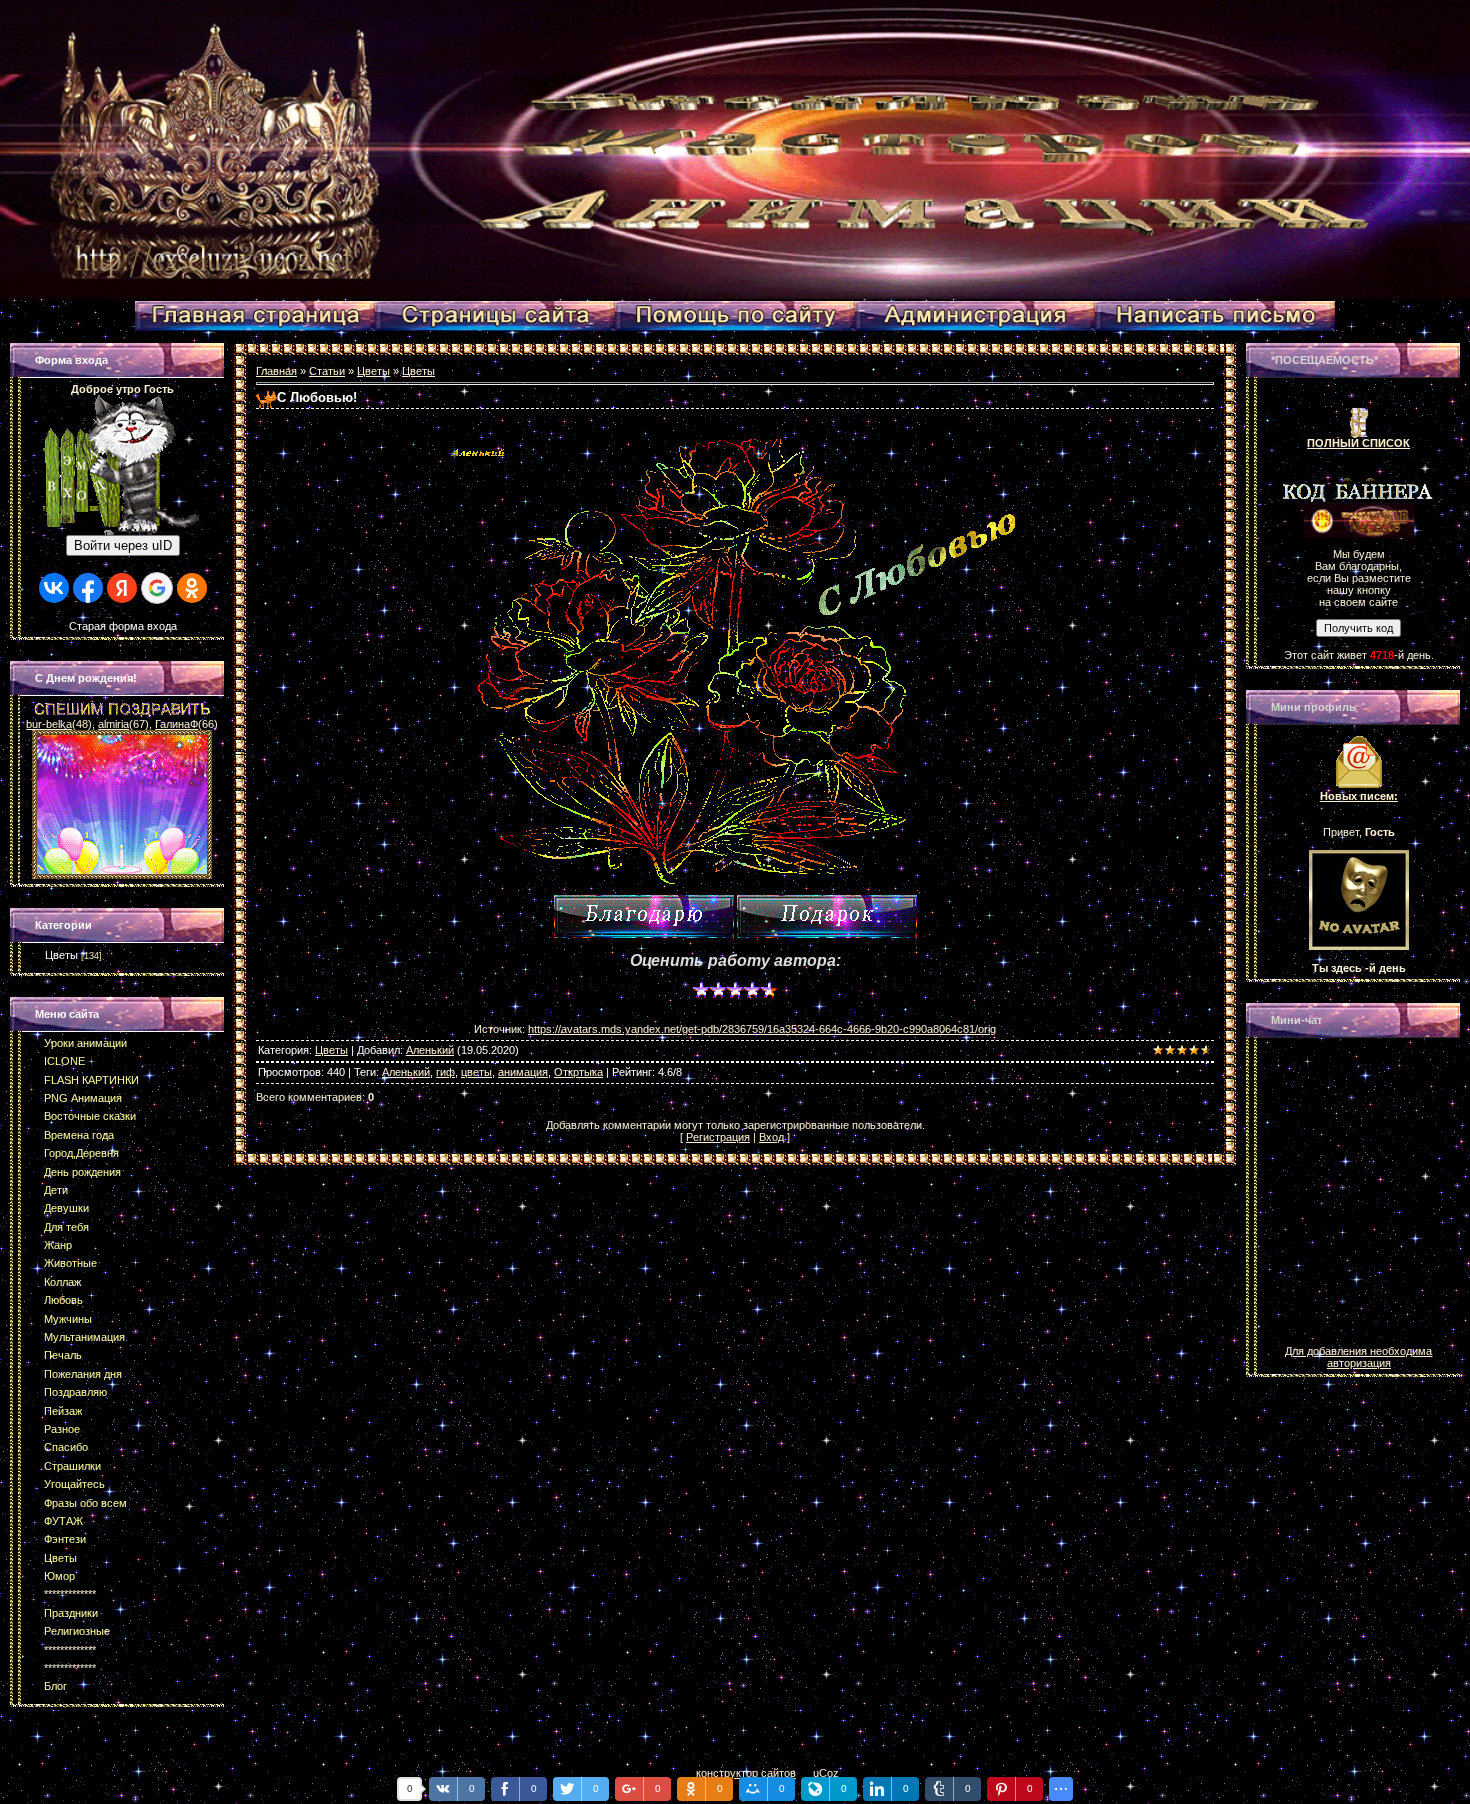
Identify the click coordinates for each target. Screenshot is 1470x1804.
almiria (113, 724)
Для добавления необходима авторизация (1358, 1357)
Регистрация (718, 1137)
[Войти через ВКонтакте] (54, 588)
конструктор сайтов (746, 1773)
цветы (476, 1072)
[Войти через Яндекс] (122, 588)
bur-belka (49, 724)
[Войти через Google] (157, 588)
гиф (445, 1072)
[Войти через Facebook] (88, 588)
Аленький (430, 1050)
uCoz (826, 1773)
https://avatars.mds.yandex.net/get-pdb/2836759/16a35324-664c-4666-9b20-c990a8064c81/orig (762, 1029)
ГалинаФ (176, 724)
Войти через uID (123, 545)
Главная (276, 371)
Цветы (61, 955)
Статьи (327, 371)
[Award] (827, 916)
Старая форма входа (123, 626)
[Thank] (644, 916)
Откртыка (578, 1072)
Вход (771, 1137)
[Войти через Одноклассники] (192, 588)
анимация (523, 1072)
